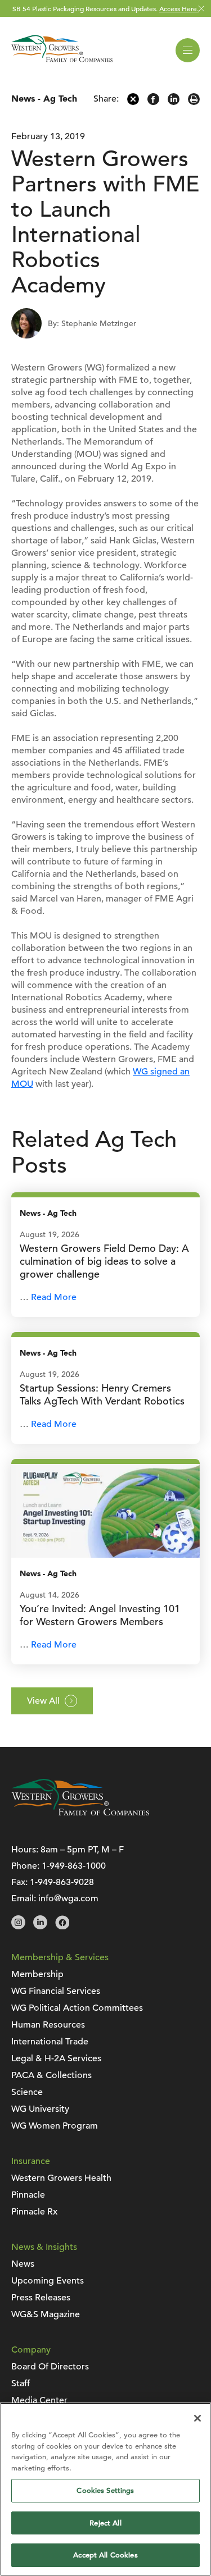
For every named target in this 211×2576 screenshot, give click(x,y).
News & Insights (44, 2247)
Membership (37, 1974)
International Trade (50, 2042)
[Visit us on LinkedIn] (40, 1927)
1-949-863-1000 (74, 1866)
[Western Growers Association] (62, 64)
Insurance (31, 2161)
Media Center (39, 2400)
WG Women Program (55, 2126)
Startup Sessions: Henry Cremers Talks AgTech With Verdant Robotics (102, 1394)
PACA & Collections (51, 2075)
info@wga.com (68, 1898)
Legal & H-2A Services (56, 2058)
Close (201, 9)
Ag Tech (60, 99)
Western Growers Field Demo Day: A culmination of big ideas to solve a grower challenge (104, 1261)
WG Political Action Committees (77, 2008)
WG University (40, 2109)
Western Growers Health (61, 2178)
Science (27, 2092)
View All (43, 1701)
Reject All (105, 2523)
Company (31, 2350)
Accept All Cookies (105, 2555)
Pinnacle (28, 2195)
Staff (21, 2383)
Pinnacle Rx (34, 2212)
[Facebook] (153, 102)
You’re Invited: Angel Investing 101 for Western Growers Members (100, 1615)
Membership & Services (60, 1957)
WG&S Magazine (46, 2314)
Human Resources (48, 2025)
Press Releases (41, 2298)
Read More (54, 1297)
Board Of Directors (50, 2367)
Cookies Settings (105, 2490)
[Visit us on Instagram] (18, 1927)
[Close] (197, 2418)
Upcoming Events (48, 2281)
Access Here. (179, 8)
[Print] (194, 102)
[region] (105, 2489)
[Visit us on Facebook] (62, 1927)
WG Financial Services (56, 1991)
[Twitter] (133, 102)
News (23, 99)
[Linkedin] (174, 102)
